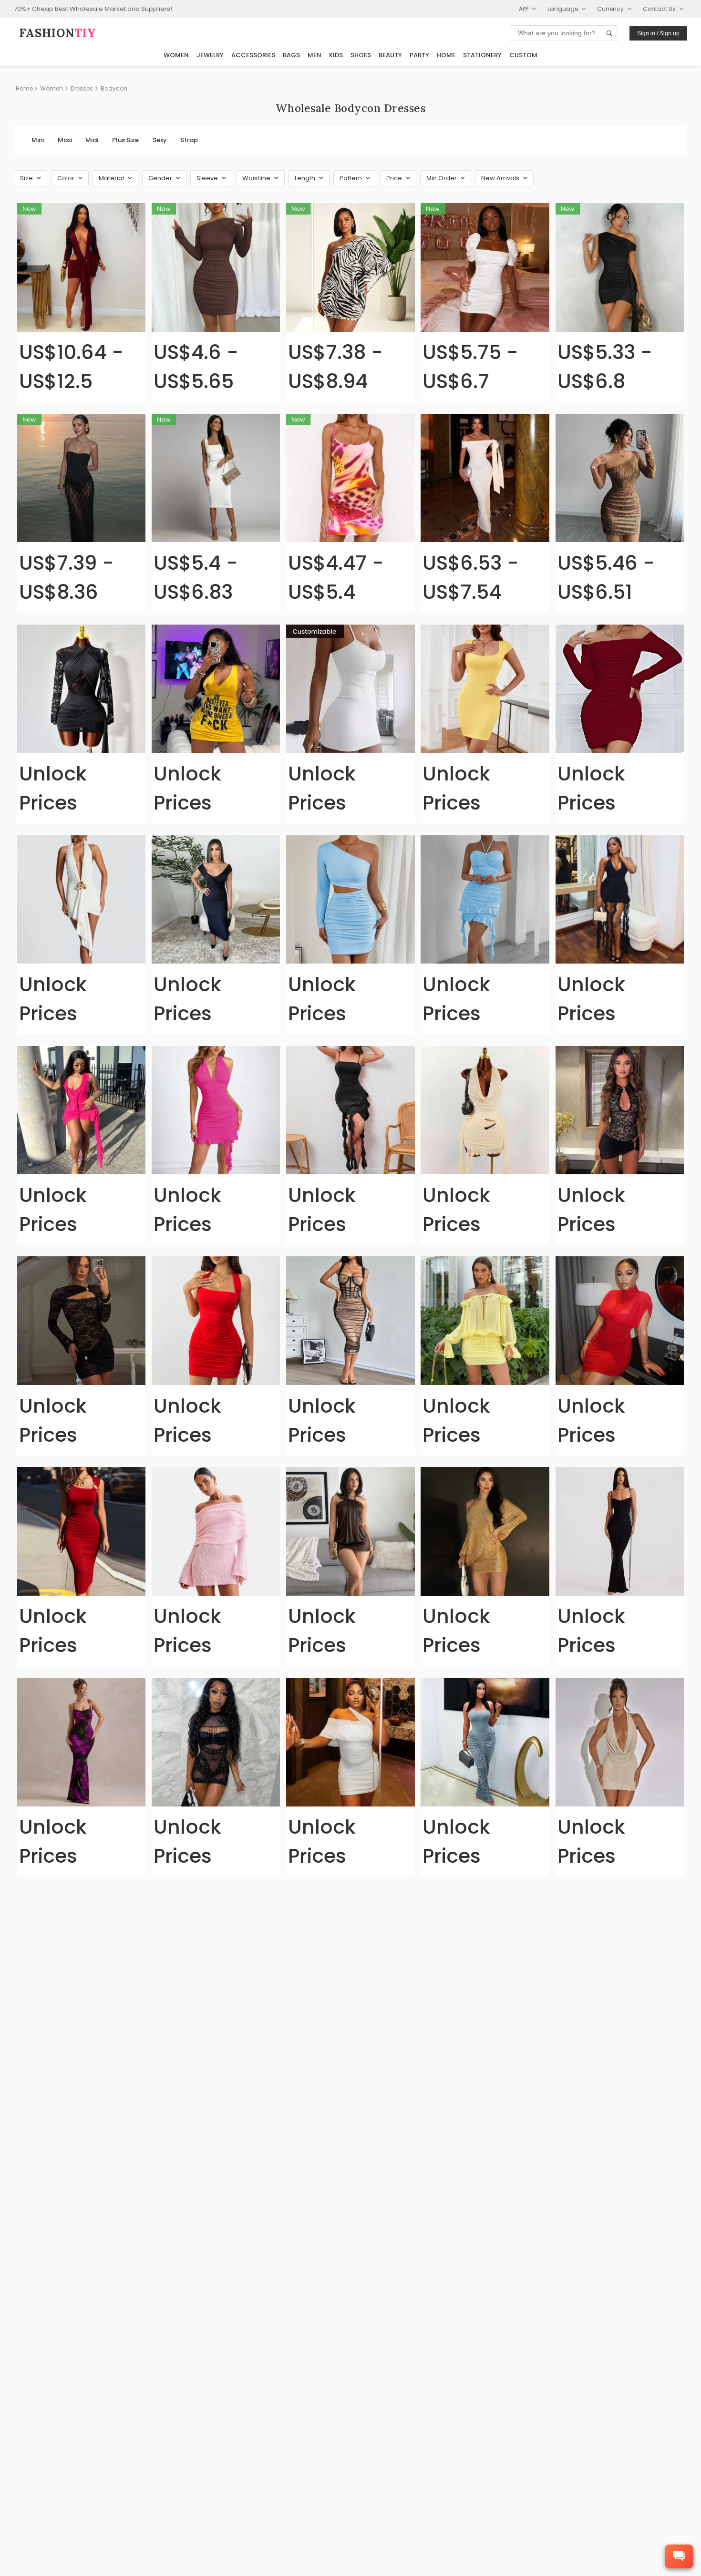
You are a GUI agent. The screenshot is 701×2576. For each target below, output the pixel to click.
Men (314, 55)
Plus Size (125, 140)
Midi (92, 140)
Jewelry (210, 55)
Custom (523, 55)
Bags (291, 55)
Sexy (160, 140)
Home (446, 55)
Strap (189, 140)
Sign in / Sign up (658, 33)
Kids (336, 55)
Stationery (482, 55)
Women (176, 55)
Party (419, 55)
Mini (38, 140)
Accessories (253, 55)
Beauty (390, 55)
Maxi (65, 140)
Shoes (361, 55)
